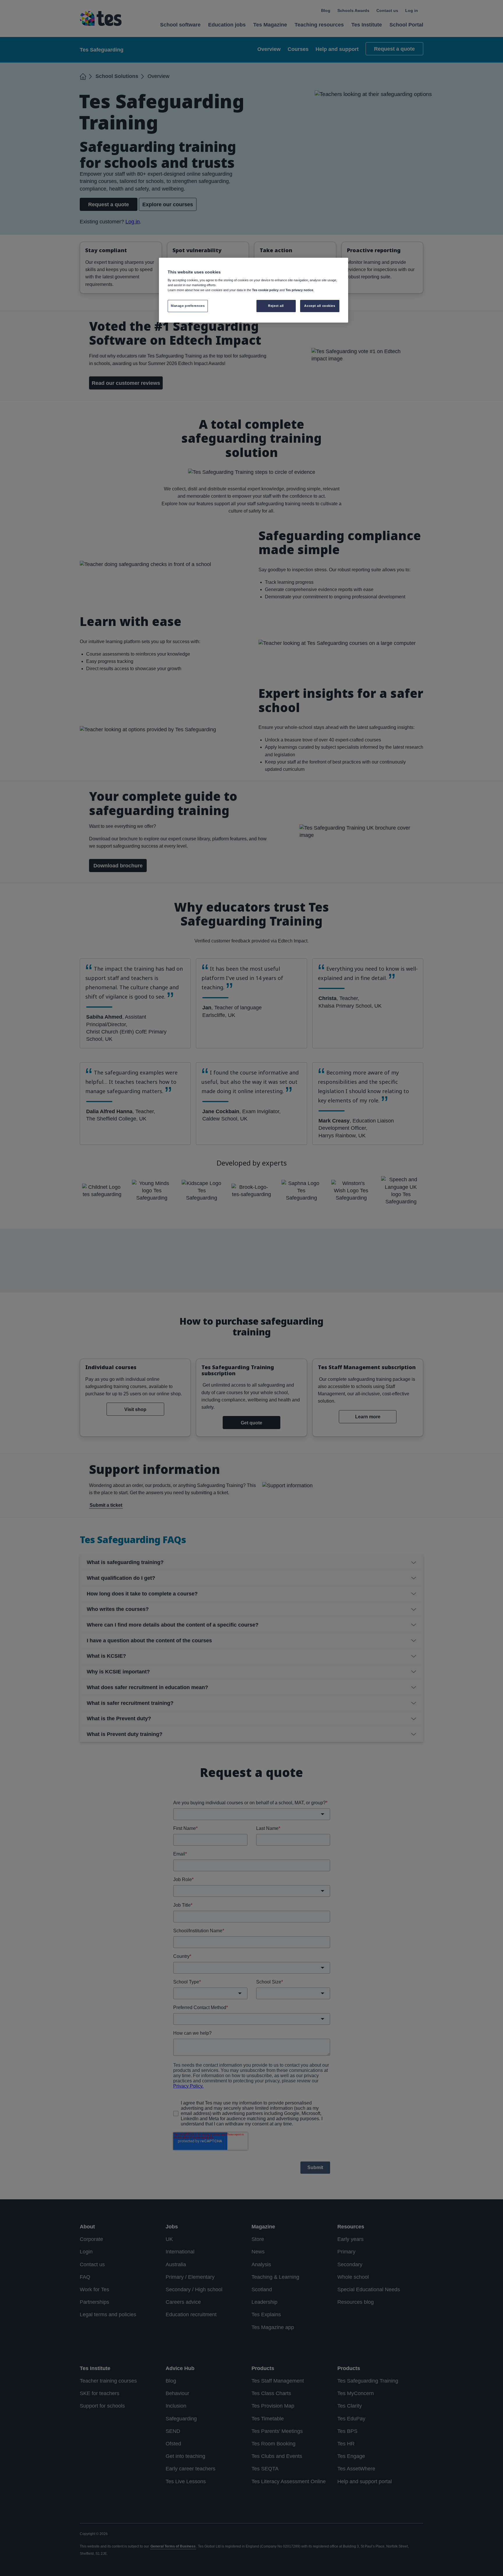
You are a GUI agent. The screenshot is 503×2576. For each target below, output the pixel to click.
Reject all (276, 306)
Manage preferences (188, 306)
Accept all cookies (320, 306)
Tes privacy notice (299, 290)
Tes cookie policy (265, 290)
